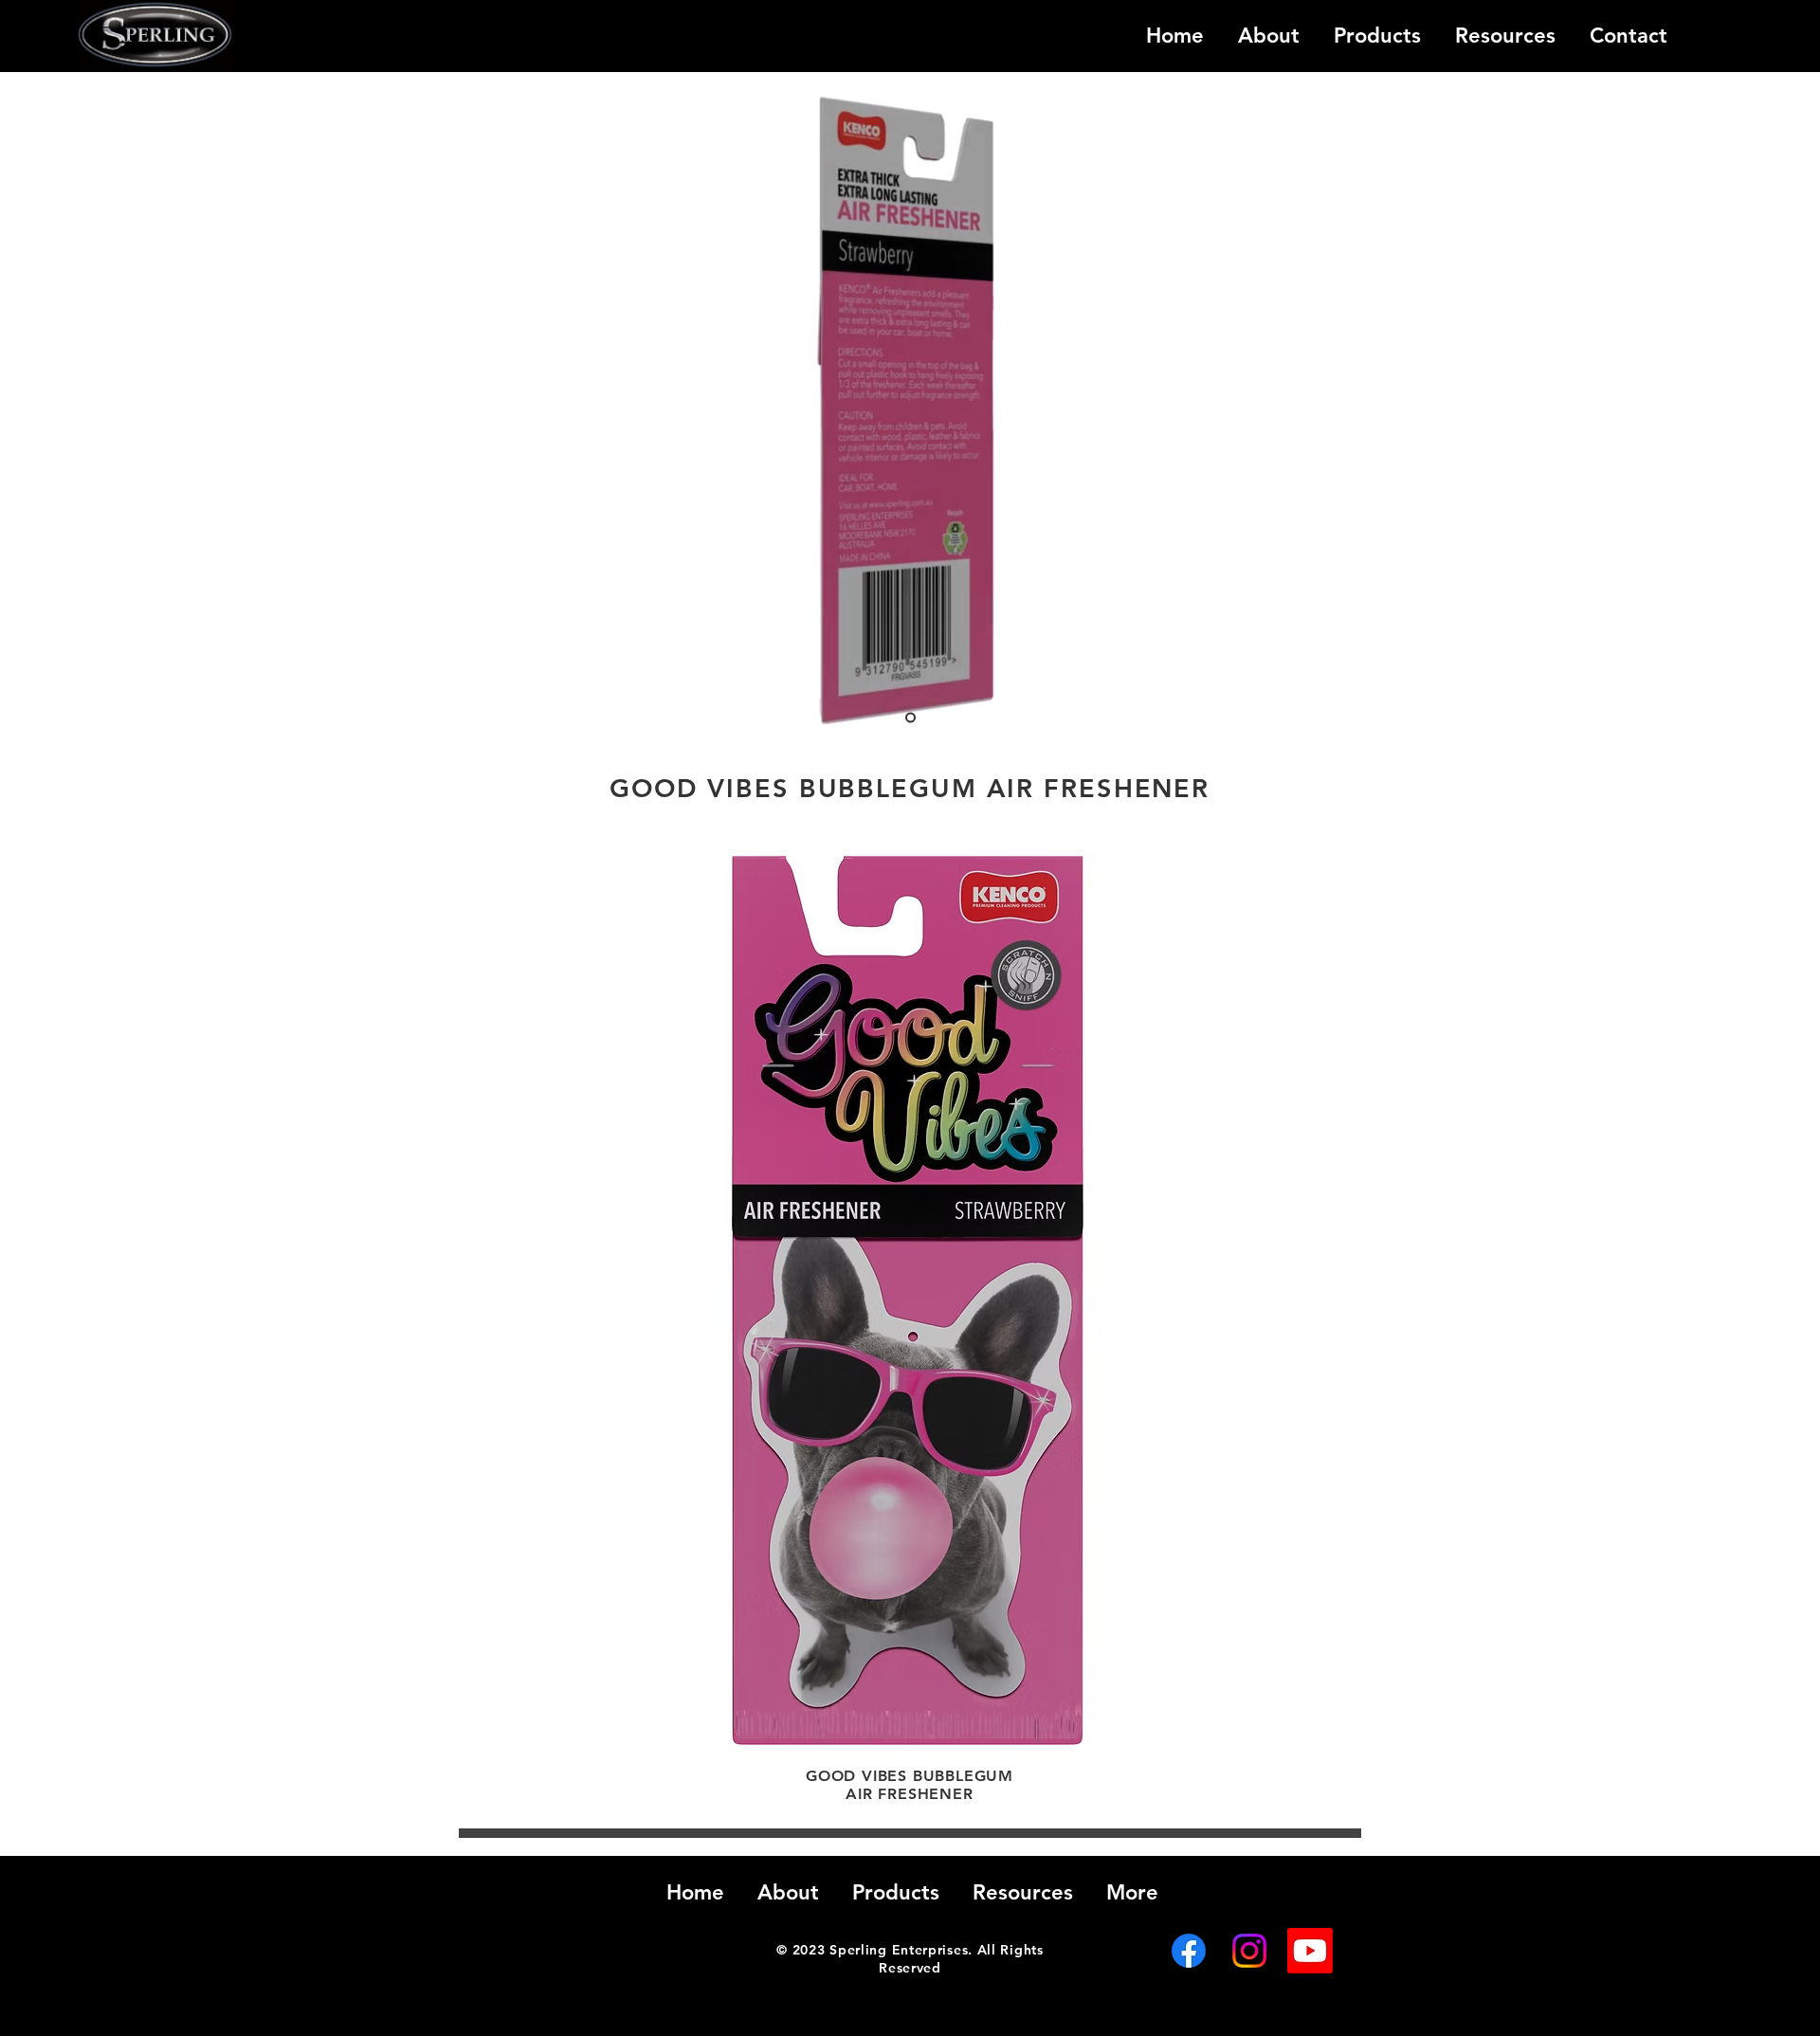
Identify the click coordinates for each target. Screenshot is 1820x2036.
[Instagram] (1249, 1951)
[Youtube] (1310, 1951)
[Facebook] (1189, 1951)
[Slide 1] (910, 718)
